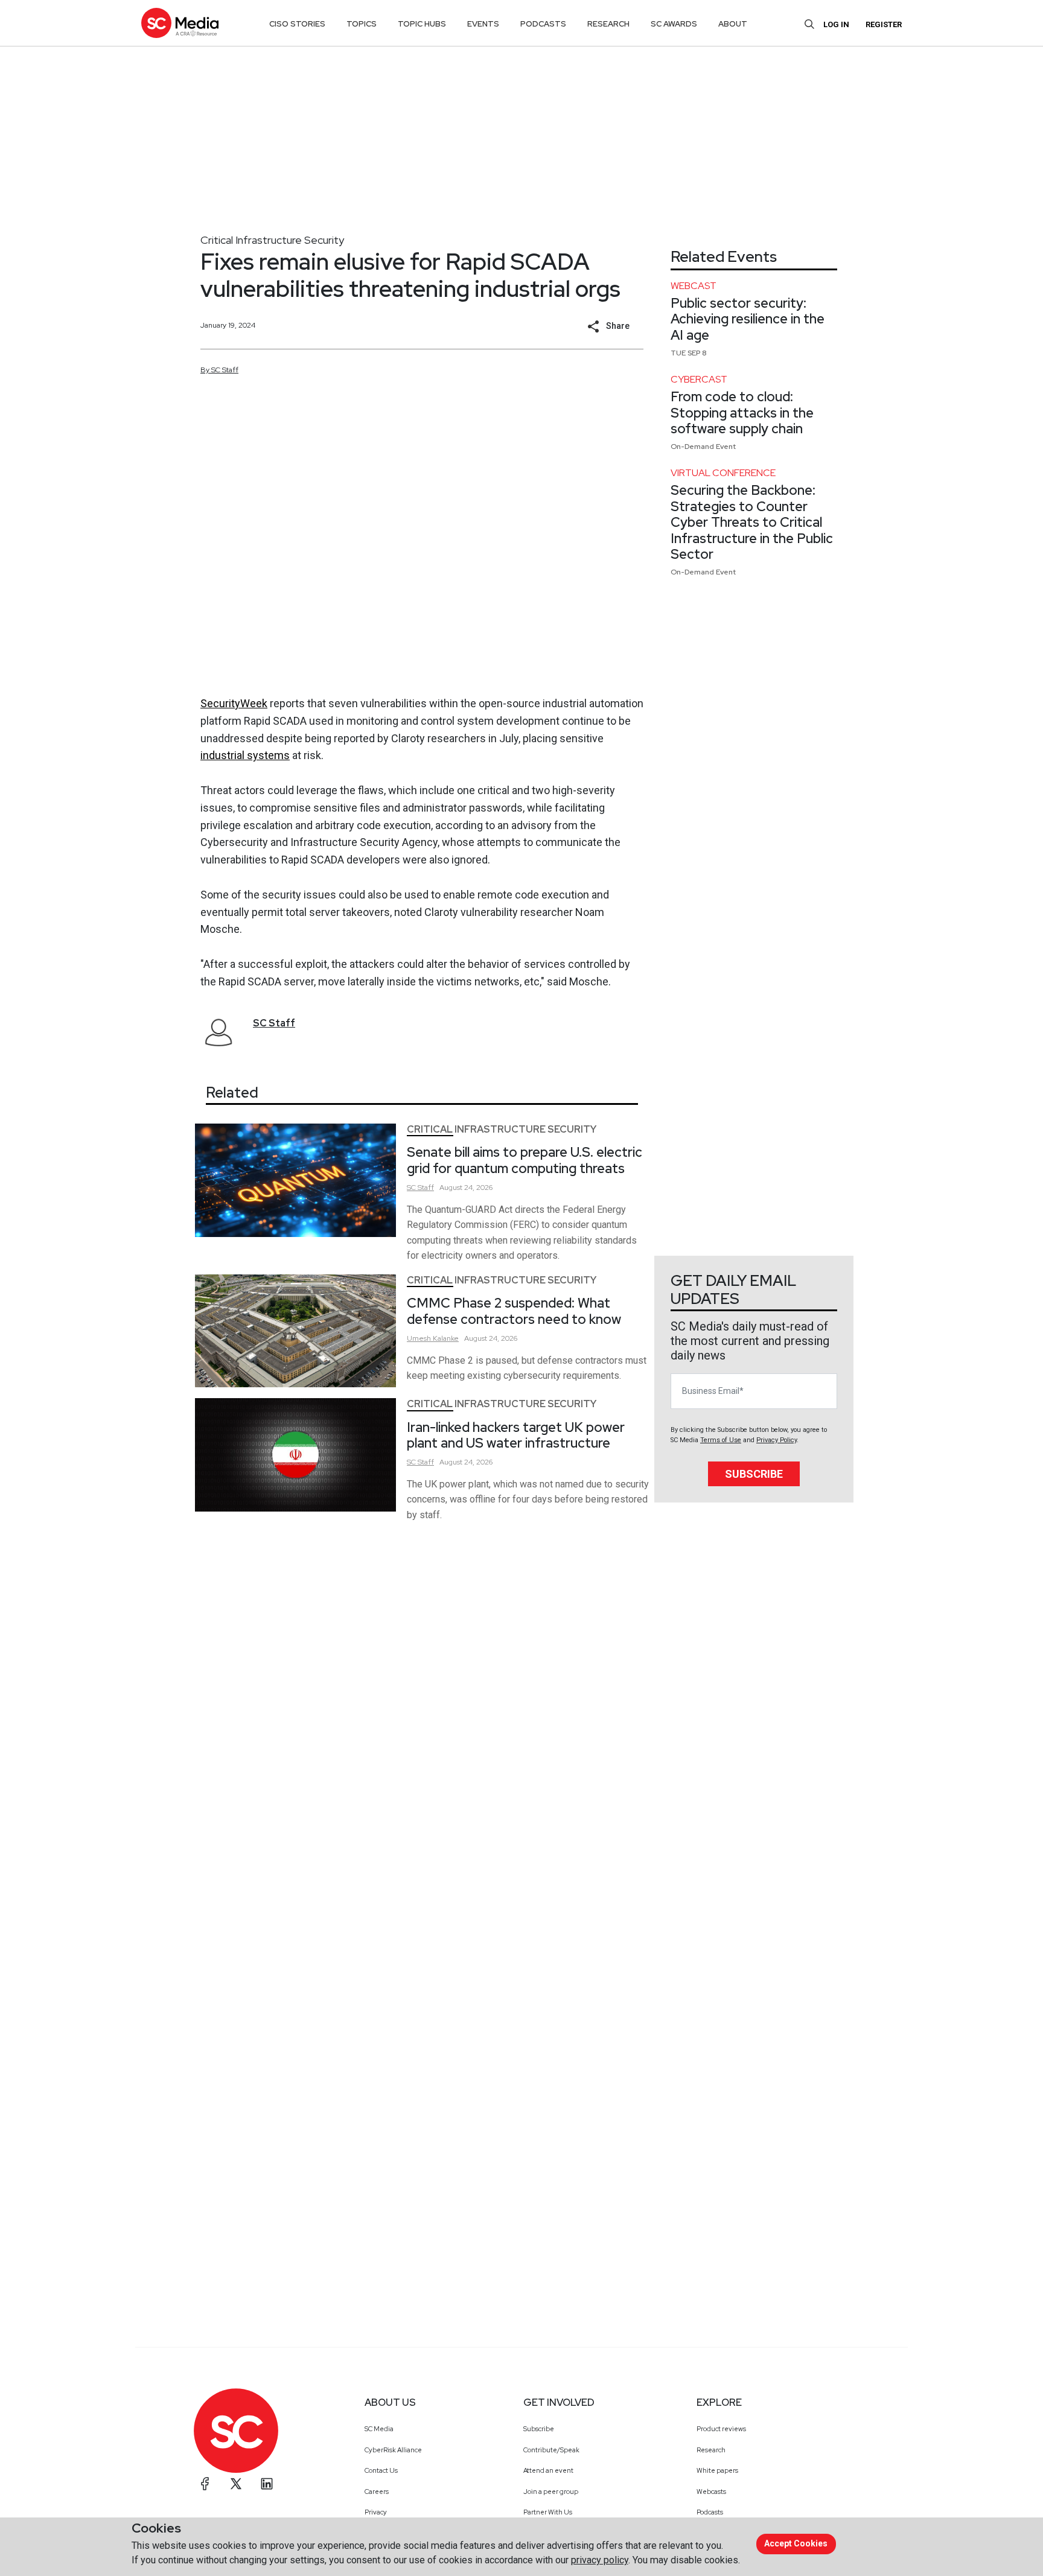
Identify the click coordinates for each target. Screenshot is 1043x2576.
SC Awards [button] (674, 24)
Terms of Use (721, 1440)
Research (711, 2450)
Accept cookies (796, 2543)
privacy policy (600, 2560)
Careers (377, 2492)
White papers (717, 2470)
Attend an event (548, 2470)
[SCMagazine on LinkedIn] (267, 2484)
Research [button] (608, 24)
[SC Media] (180, 23)
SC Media (379, 2429)
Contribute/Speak (551, 2450)
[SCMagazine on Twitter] (236, 2484)
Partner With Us (548, 2512)
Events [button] (483, 24)
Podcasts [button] (543, 24)
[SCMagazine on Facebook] (205, 2484)
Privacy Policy (777, 1440)
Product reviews (721, 2429)
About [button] (733, 24)
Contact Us (381, 2470)
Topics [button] (362, 24)
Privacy (376, 2512)
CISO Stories (297, 24)
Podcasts (710, 2512)
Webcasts (711, 2492)
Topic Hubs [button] (422, 24)
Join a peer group (551, 2492)
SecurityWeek (234, 703)
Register (884, 24)
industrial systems (245, 755)
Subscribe (754, 1474)
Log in (836, 24)
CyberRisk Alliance (393, 2450)
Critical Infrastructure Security (272, 240)
